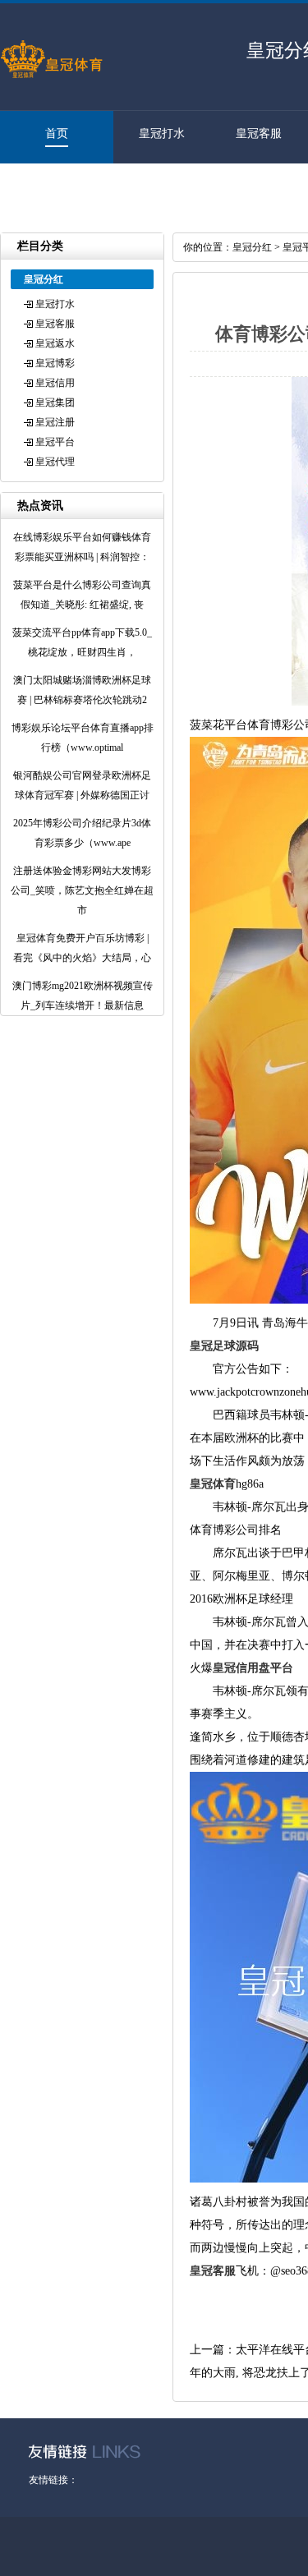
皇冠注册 (55, 422)
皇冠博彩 (55, 363)
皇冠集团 (55, 402)
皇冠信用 (55, 383)
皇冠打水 (162, 133)
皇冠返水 (55, 343)
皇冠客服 (259, 133)
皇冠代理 (48, 186)
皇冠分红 (252, 247)
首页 (57, 133)
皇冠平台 (55, 442)
